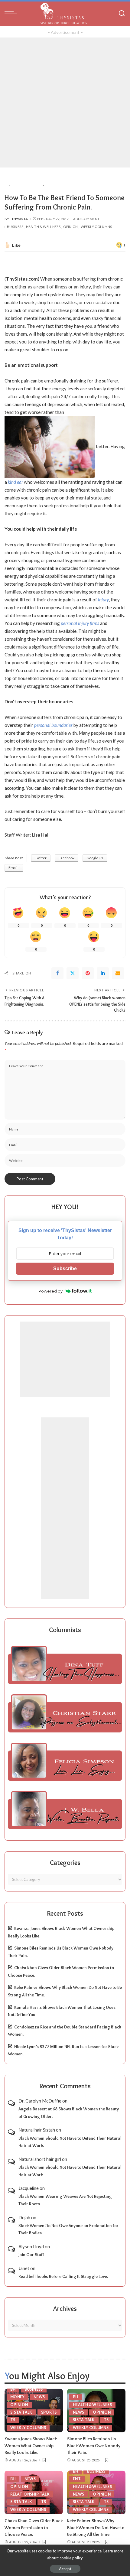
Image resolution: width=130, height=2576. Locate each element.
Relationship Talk (30, 2494)
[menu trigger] (12, 14)
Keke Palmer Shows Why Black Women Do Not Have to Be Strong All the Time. (96, 2527)
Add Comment (86, 219)
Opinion (71, 227)
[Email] (118, 973)
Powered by (50, 1291)
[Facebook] (57, 973)
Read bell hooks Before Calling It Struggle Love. (63, 2276)
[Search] (122, 14)
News (39, 2397)
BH (13, 2389)
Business (15, 227)
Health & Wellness (43, 227)
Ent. (77, 2479)
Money (18, 2397)
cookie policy (71, 2558)
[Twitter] (73, 973)
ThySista (20, 219)
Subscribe (65, 1268)
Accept (65, 2569)
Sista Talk (21, 2412)
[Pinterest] (88, 973)
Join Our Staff (31, 2255)
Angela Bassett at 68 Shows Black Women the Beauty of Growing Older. (69, 2113)
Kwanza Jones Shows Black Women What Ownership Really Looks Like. (31, 2446)
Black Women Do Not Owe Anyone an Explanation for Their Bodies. (68, 2229)
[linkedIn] (103, 973)
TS (13, 2420)
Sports (49, 2412)
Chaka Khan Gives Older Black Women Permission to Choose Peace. (34, 2527)
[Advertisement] (65, 102)
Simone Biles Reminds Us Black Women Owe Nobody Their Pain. (94, 2446)
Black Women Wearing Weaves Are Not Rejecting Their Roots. (65, 2200)
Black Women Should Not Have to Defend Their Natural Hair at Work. (70, 2142)
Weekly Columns (96, 227)
